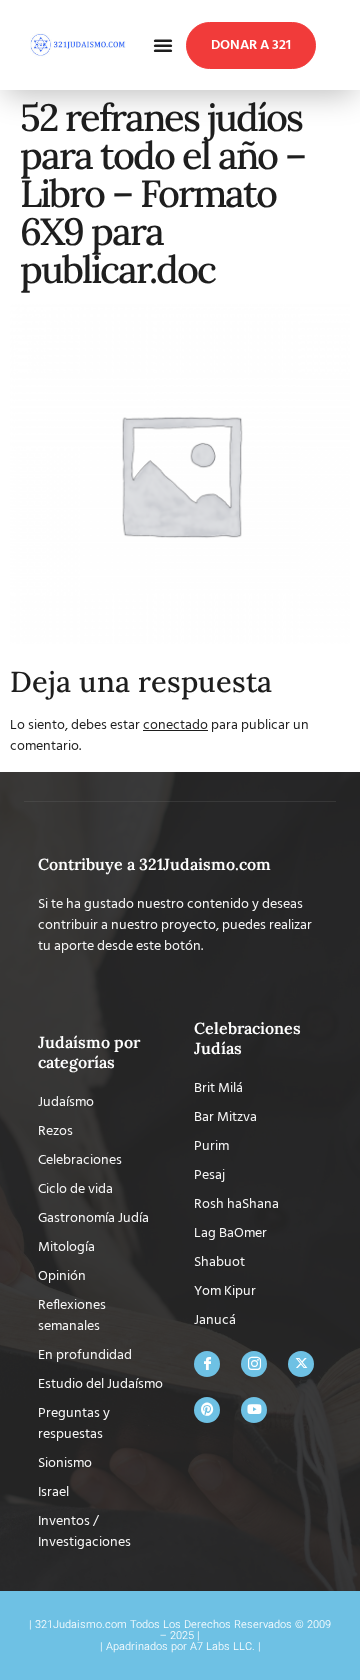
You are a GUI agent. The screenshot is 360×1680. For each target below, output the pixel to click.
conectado (175, 725)
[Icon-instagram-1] (254, 1364)
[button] (163, 45)
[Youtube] (254, 1410)
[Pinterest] (207, 1410)
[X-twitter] (301, 1364)
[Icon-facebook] (207, 1364)
